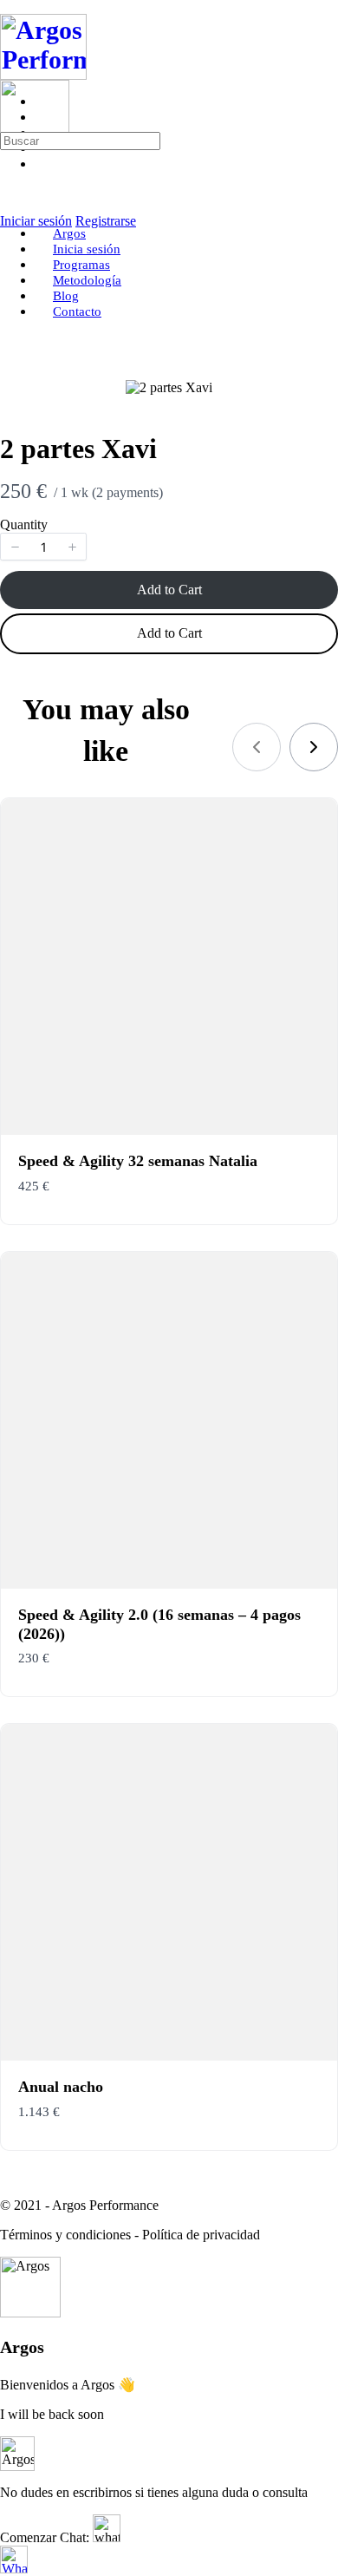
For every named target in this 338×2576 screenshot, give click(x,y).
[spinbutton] (43, 547)
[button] (15, 547)
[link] (314, 747)
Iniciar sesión (36, 221)
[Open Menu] (10, 72)
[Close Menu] (10, 204)
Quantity (24, 524)
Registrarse (106, 221)
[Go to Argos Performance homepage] (43, 71)
